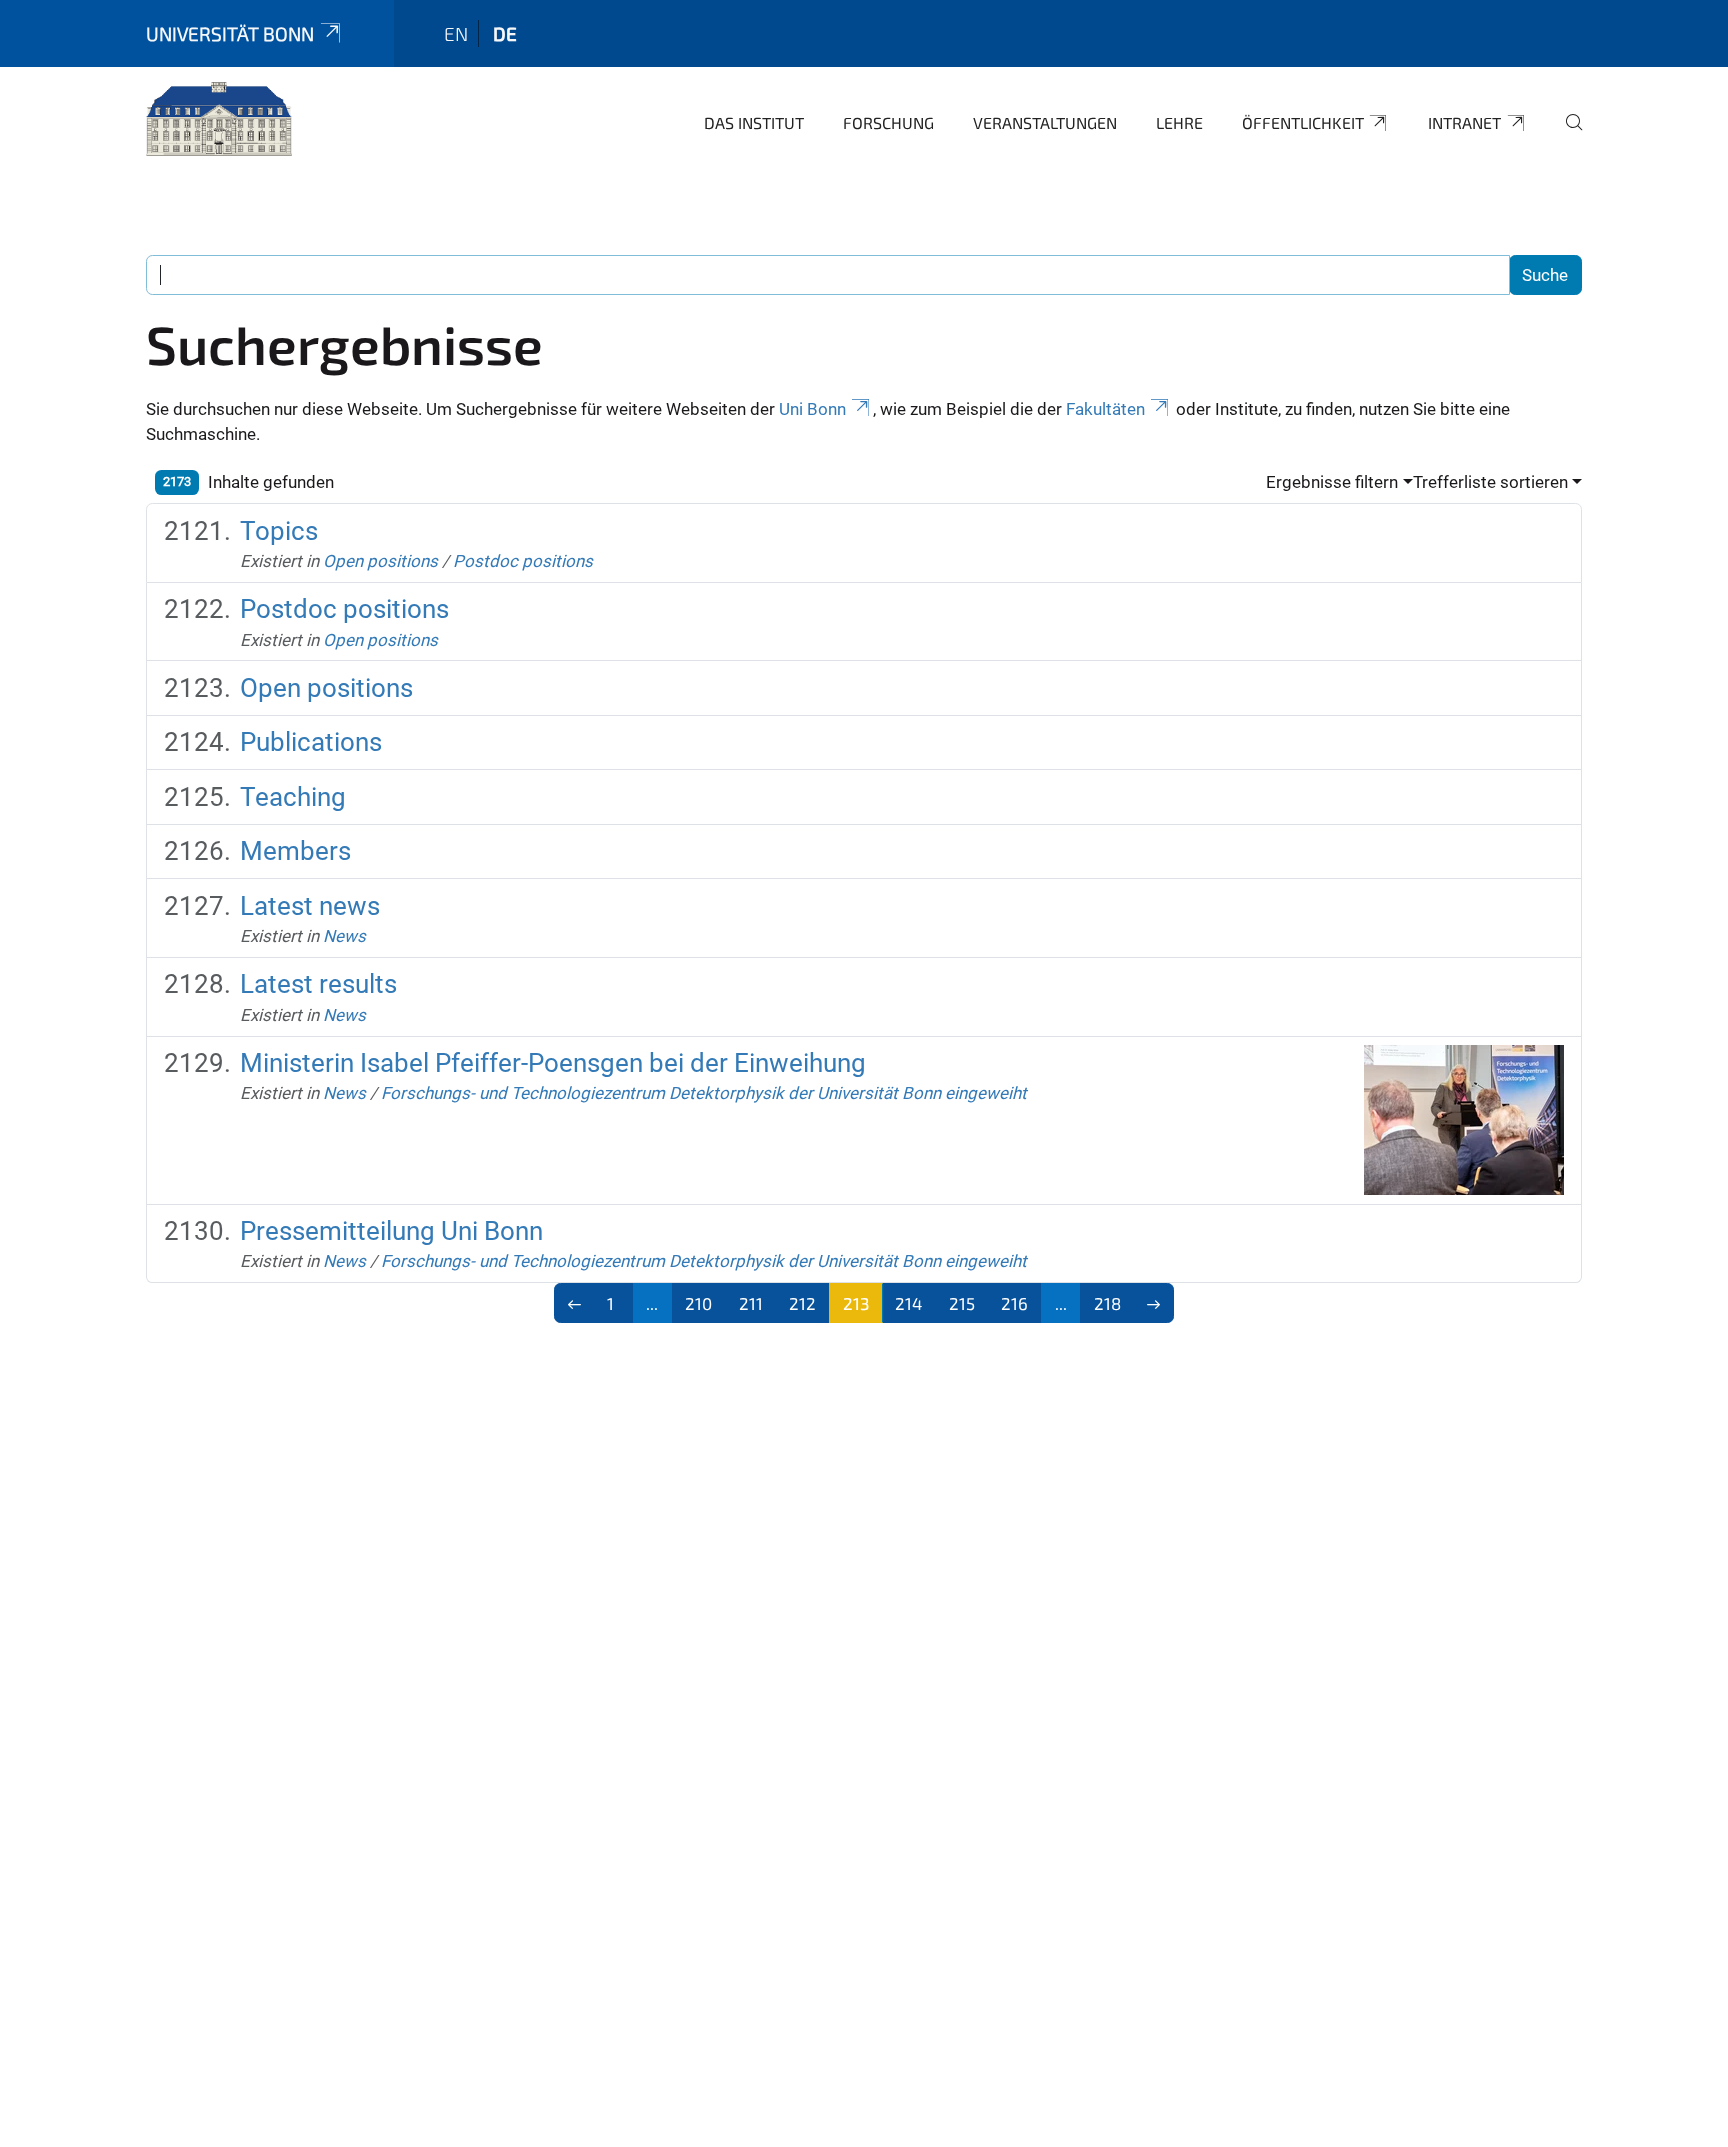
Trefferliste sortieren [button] (1490, 482)
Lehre (1179, 122)
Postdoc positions (523, 561)
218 (1107, 1303)
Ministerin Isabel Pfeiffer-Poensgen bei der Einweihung (553, 1063)
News (344, 936)
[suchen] (1566, 136)
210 (698, 1303)
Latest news (310, 906)
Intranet (1464, 122)
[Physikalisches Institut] (219, 120)
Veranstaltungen (1045, 122)
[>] (1154, 1303)
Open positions (380, 561)
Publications (311, 742)
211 (751, 1303)
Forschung (888, 122)
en (456, 33)
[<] (574, 1303)
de (505, 33)
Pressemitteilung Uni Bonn (391, 1231)
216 (1014, 1303)
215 (962, 1303)
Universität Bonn (230, 33)
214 (908, 1303)
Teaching (293, 797)
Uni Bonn (812, 409)
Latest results (318, 984)
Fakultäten (1105, 409)
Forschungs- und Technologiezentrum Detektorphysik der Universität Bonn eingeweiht (704, 1093)
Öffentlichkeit (1303, 122)
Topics (279, 531)
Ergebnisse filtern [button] (1332, 482)
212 (802, 1303)
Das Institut (754, 122)
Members (295, 851)
